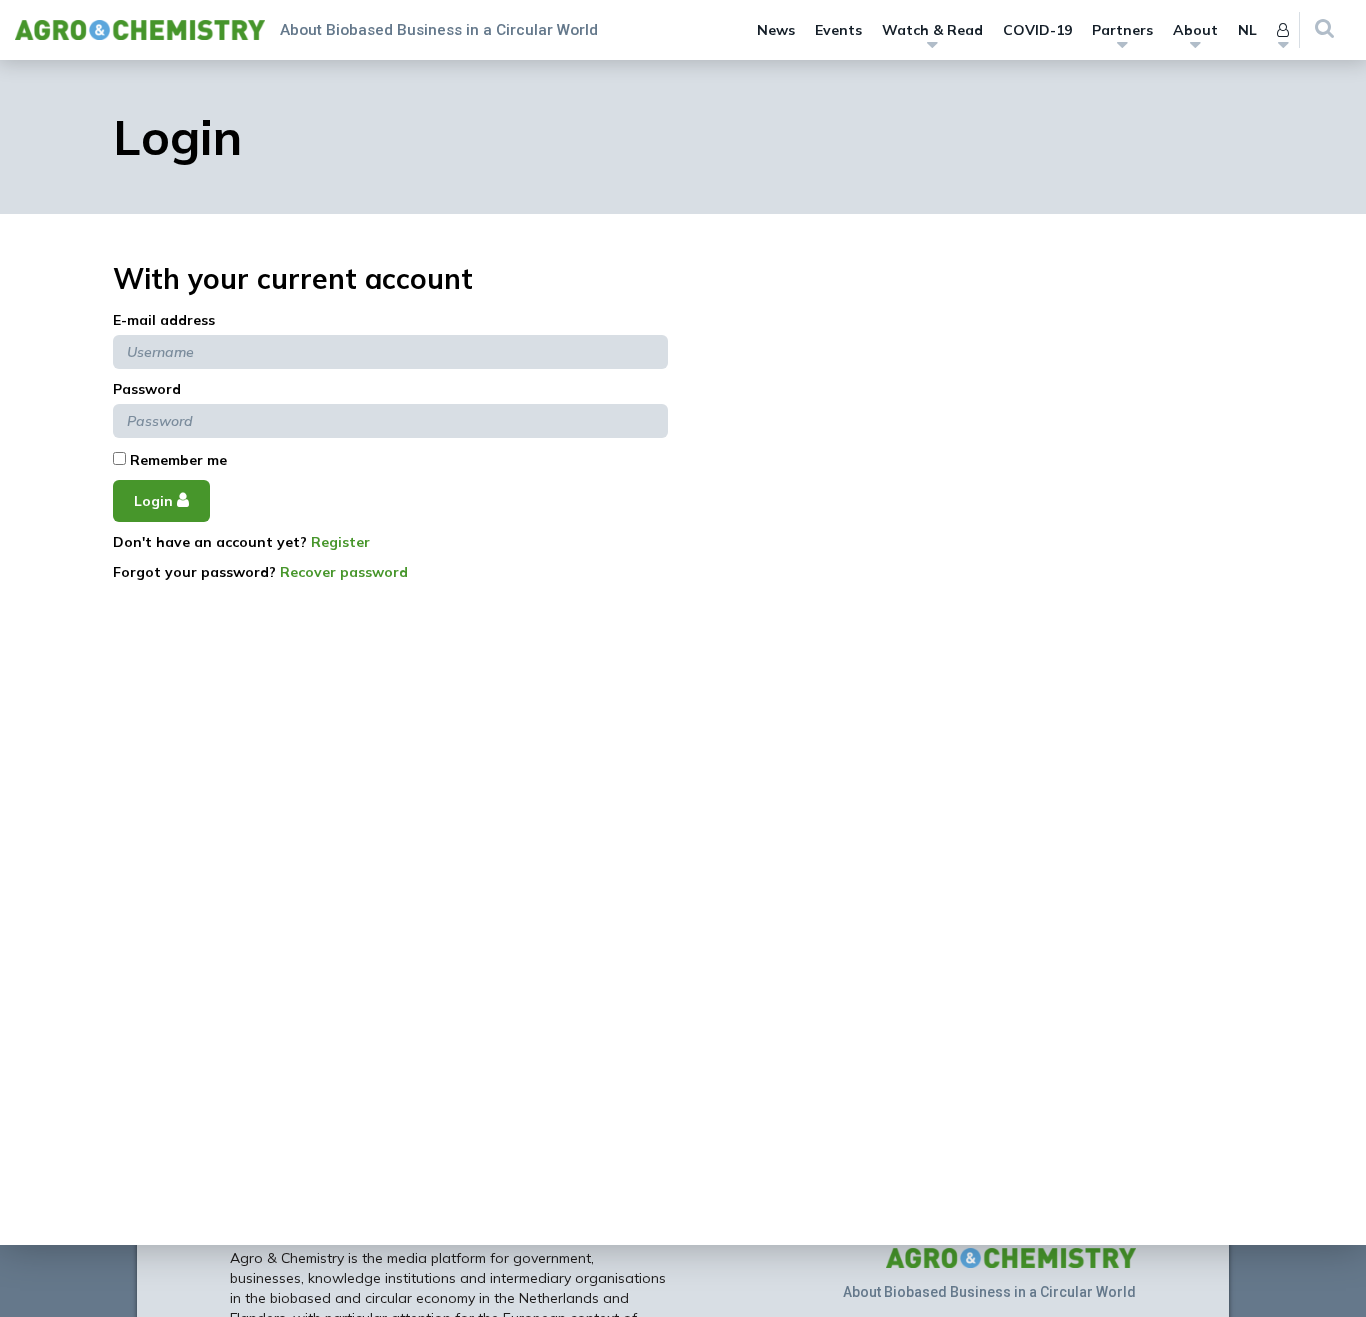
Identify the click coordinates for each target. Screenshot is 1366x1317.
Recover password (344, 572)
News (776, 30)
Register (340, 542)
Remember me (176, 460)
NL (1247, 30)
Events (838, 30)
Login (155, 501)
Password (147, 389)
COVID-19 (1037, 30)
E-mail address (164, 320)
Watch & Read (932, 30)
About (1195, 30)
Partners (1122, 30)
